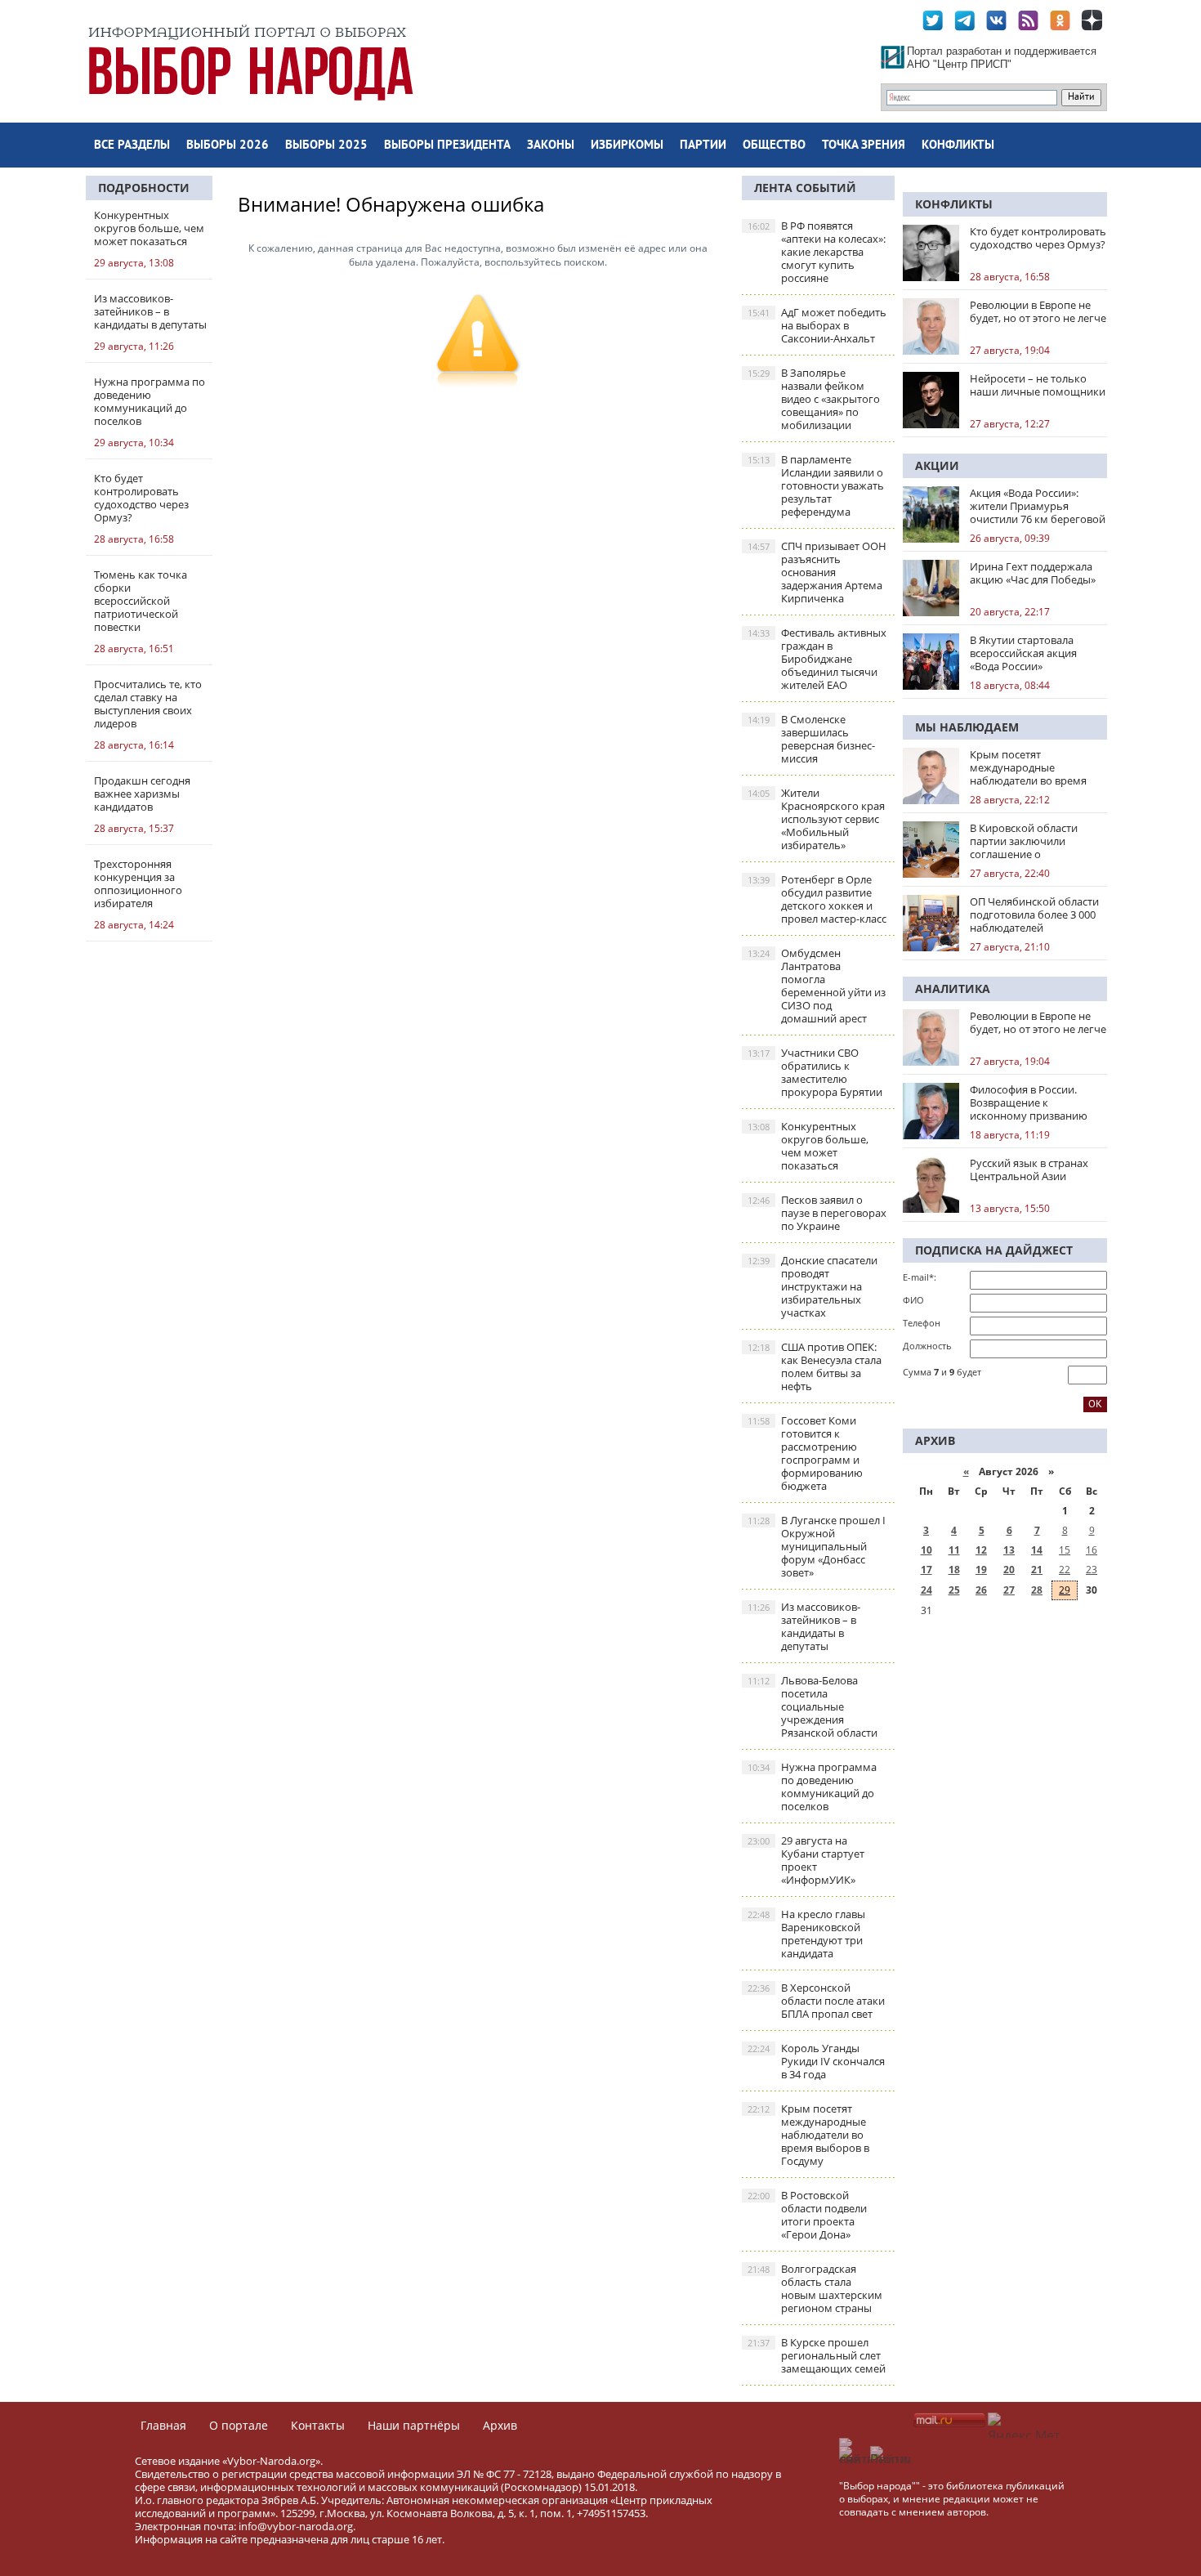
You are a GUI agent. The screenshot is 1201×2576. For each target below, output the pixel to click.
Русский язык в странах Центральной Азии (1029, 1169)
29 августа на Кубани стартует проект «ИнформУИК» (806, 1860)
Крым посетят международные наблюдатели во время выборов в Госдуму (808, 2135)
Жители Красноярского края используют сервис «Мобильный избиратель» (816, 819)
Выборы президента (447, 146)
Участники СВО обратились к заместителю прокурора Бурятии (815, 1072)
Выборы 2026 (228, 146)
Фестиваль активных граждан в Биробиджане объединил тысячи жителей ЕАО (817, 659)
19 (981, 1570)
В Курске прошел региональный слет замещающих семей (817, 2355)
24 (926, 1590)
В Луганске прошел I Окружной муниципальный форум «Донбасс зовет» (817, 1546)
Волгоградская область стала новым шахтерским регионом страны (815, 2288)
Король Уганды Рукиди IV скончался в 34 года (816, 2061)
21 (1037, 1570)
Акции (937, 465)
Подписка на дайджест (994, 1250)
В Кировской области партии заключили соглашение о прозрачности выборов (1030, 841)
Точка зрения (864, 146)
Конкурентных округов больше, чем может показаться (808, 1146)
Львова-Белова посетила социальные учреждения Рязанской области (813, 1706)
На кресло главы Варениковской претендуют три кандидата (806, 1934)
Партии (703, 146)
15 (1065, 1550)
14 (1037, 1550)
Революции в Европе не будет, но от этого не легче (1038, 311)
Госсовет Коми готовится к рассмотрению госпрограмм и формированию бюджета (805, 1453)
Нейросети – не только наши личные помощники (1038, 385)
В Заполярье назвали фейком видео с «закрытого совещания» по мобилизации (814, 399)
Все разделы (132, 146)
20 (1009, 1570)
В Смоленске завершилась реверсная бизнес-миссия (811, 739)
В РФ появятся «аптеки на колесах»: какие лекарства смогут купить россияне (817, 252)
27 (1009, 1590)
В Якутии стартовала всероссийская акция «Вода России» (1023, 653)
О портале (239, 2425)
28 (1037, 1590)
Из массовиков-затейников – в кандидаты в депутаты (804, 1626)
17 (926, 1570)
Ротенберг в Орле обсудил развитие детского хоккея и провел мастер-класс (817, 899)
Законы (551, 146)
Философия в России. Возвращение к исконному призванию (1029, 1102)
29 (1065, 1590)
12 (981, 1550)
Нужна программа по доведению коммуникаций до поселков (812, 1787)
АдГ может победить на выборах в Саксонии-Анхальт (817, 325)
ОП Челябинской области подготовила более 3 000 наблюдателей (1034, 915)
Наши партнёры (414, 2425)
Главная (163, 2425)
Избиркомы (627, 146)
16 (1092, 1550)
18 (954, 1570)
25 (954, 1590)
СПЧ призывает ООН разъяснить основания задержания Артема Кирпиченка (817, 572)
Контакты (318, 2425)
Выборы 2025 (326, 146)
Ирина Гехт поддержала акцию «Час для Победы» (1033, 573)
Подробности (144, 188)
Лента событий (805, 188)
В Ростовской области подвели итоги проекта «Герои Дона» (807, 2215)
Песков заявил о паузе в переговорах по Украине (817, 1213)
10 (926, 1550)
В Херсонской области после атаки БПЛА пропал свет (816, 2001)
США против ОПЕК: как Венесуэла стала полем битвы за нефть (815, 1366)
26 (981, 1590)
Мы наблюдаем (967, 727)
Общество (774, 146)
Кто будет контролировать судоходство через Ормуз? (1038, 238)
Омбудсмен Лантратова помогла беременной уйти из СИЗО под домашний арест (817, 986)
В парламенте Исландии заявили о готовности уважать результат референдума (816, 485)
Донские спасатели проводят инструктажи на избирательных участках (813, 1286)
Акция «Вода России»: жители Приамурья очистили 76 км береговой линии (1038, 506)
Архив (500, 2425)
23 (1092, 1570)
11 (954, 1550)
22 (1065, 1570)
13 (1009, 1550)
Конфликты (958, 146)
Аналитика (953, 988)
